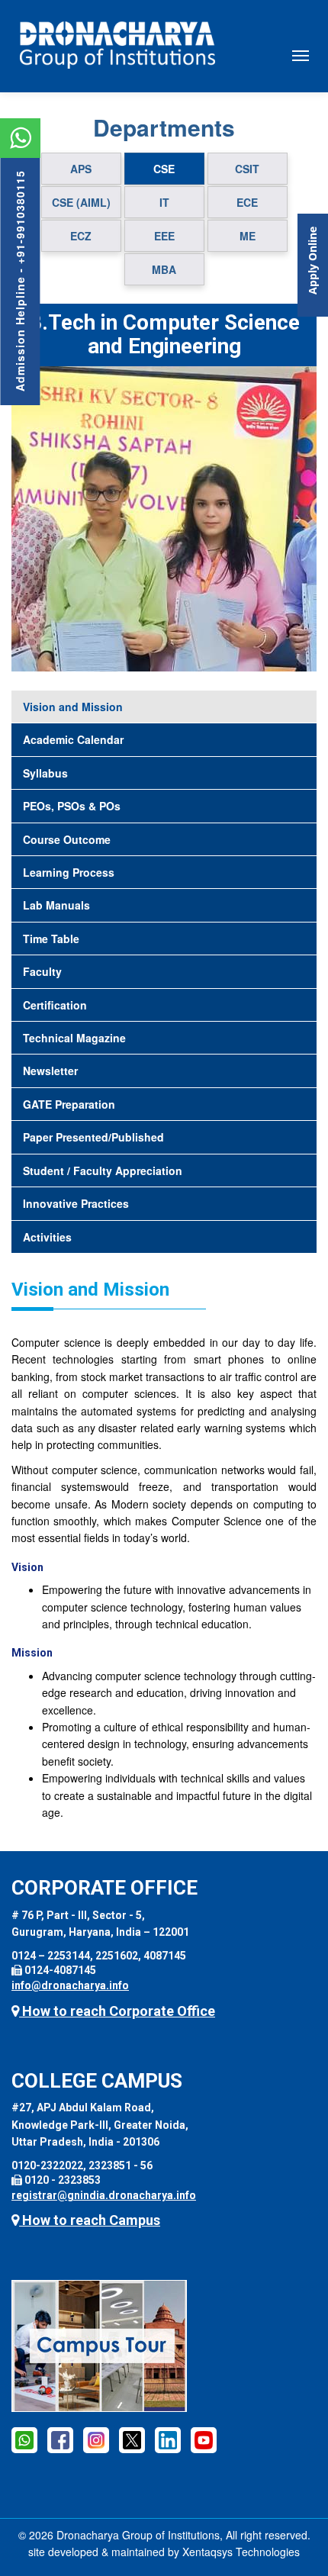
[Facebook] (60, 2439)
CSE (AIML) (81, 202)
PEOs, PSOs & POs (72, 806)
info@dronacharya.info (70, 1985)
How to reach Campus (90, 2220)
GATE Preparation (69, 1104)
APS (81, 169)
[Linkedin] (168, 2439)
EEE (164, 236)
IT (164, 202)
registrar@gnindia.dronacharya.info (104, 2195)
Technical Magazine (74, 1038)
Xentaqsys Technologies (241, 2552)
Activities (47, 1237)
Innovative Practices (76, 1203)
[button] (34, 519)
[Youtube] (204, 2439)
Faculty (42, 971)
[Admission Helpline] (24, 2439)
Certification (55, 1005)
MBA (164, 269)
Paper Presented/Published (93, 1137)
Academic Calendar (73, 739)
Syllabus (45, 773)
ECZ (81, 236)
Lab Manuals (56, 905)
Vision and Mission (73, 707)
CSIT (247, 169)
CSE (164, 169)
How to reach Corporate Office (117, 2011)
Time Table (51, 939)
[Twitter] (132, 2439)
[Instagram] (96, 2439)
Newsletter (50, 1071)
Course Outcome (67, 839)
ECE (247, 202)
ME (248, 236)
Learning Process (69, 872)
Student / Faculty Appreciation (103, 1170)
